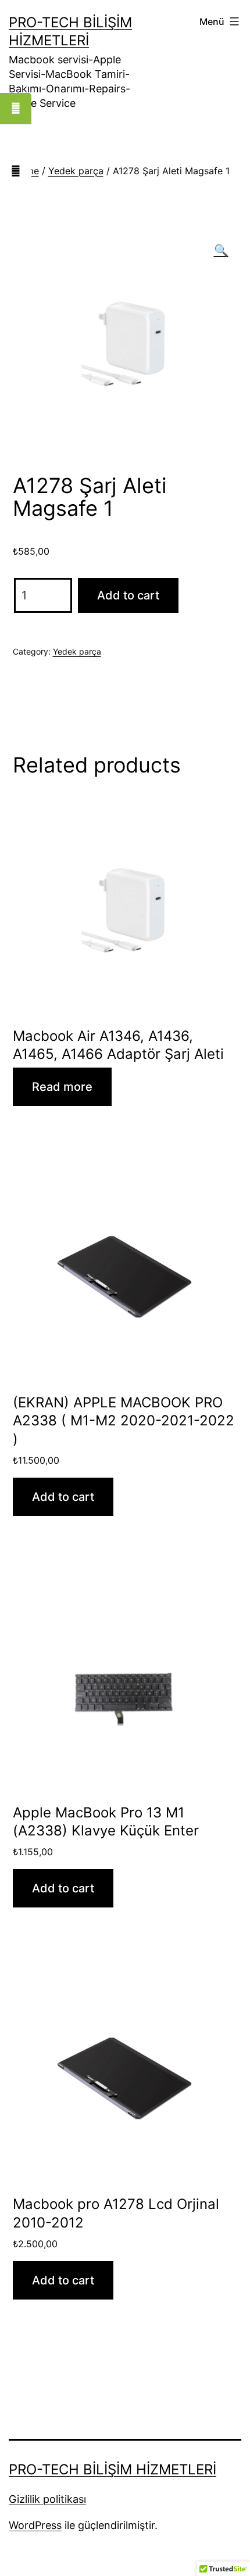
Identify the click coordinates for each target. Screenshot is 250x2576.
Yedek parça (76, 171)
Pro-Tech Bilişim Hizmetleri (112, 2469)
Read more (62, 1087)
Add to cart (128, 595)
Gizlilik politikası (47, 2499)
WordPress (35, 2525)
